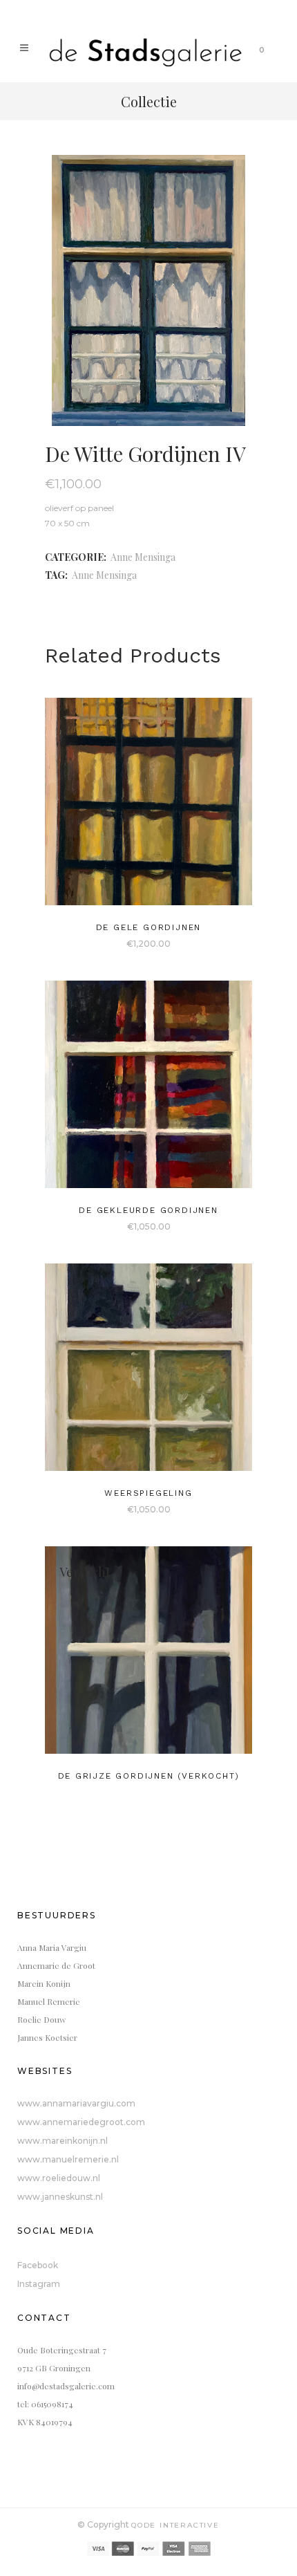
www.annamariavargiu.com (76, 2103)
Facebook (38, 2265)
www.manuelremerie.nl (68, 2159)
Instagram (39, 2284)
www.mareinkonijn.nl (63, 2141)
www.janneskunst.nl (60, 2197)
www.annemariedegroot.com (81, 2122)
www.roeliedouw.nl (59, 2178)
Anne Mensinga (143, 557)
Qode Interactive (175, 2525)
